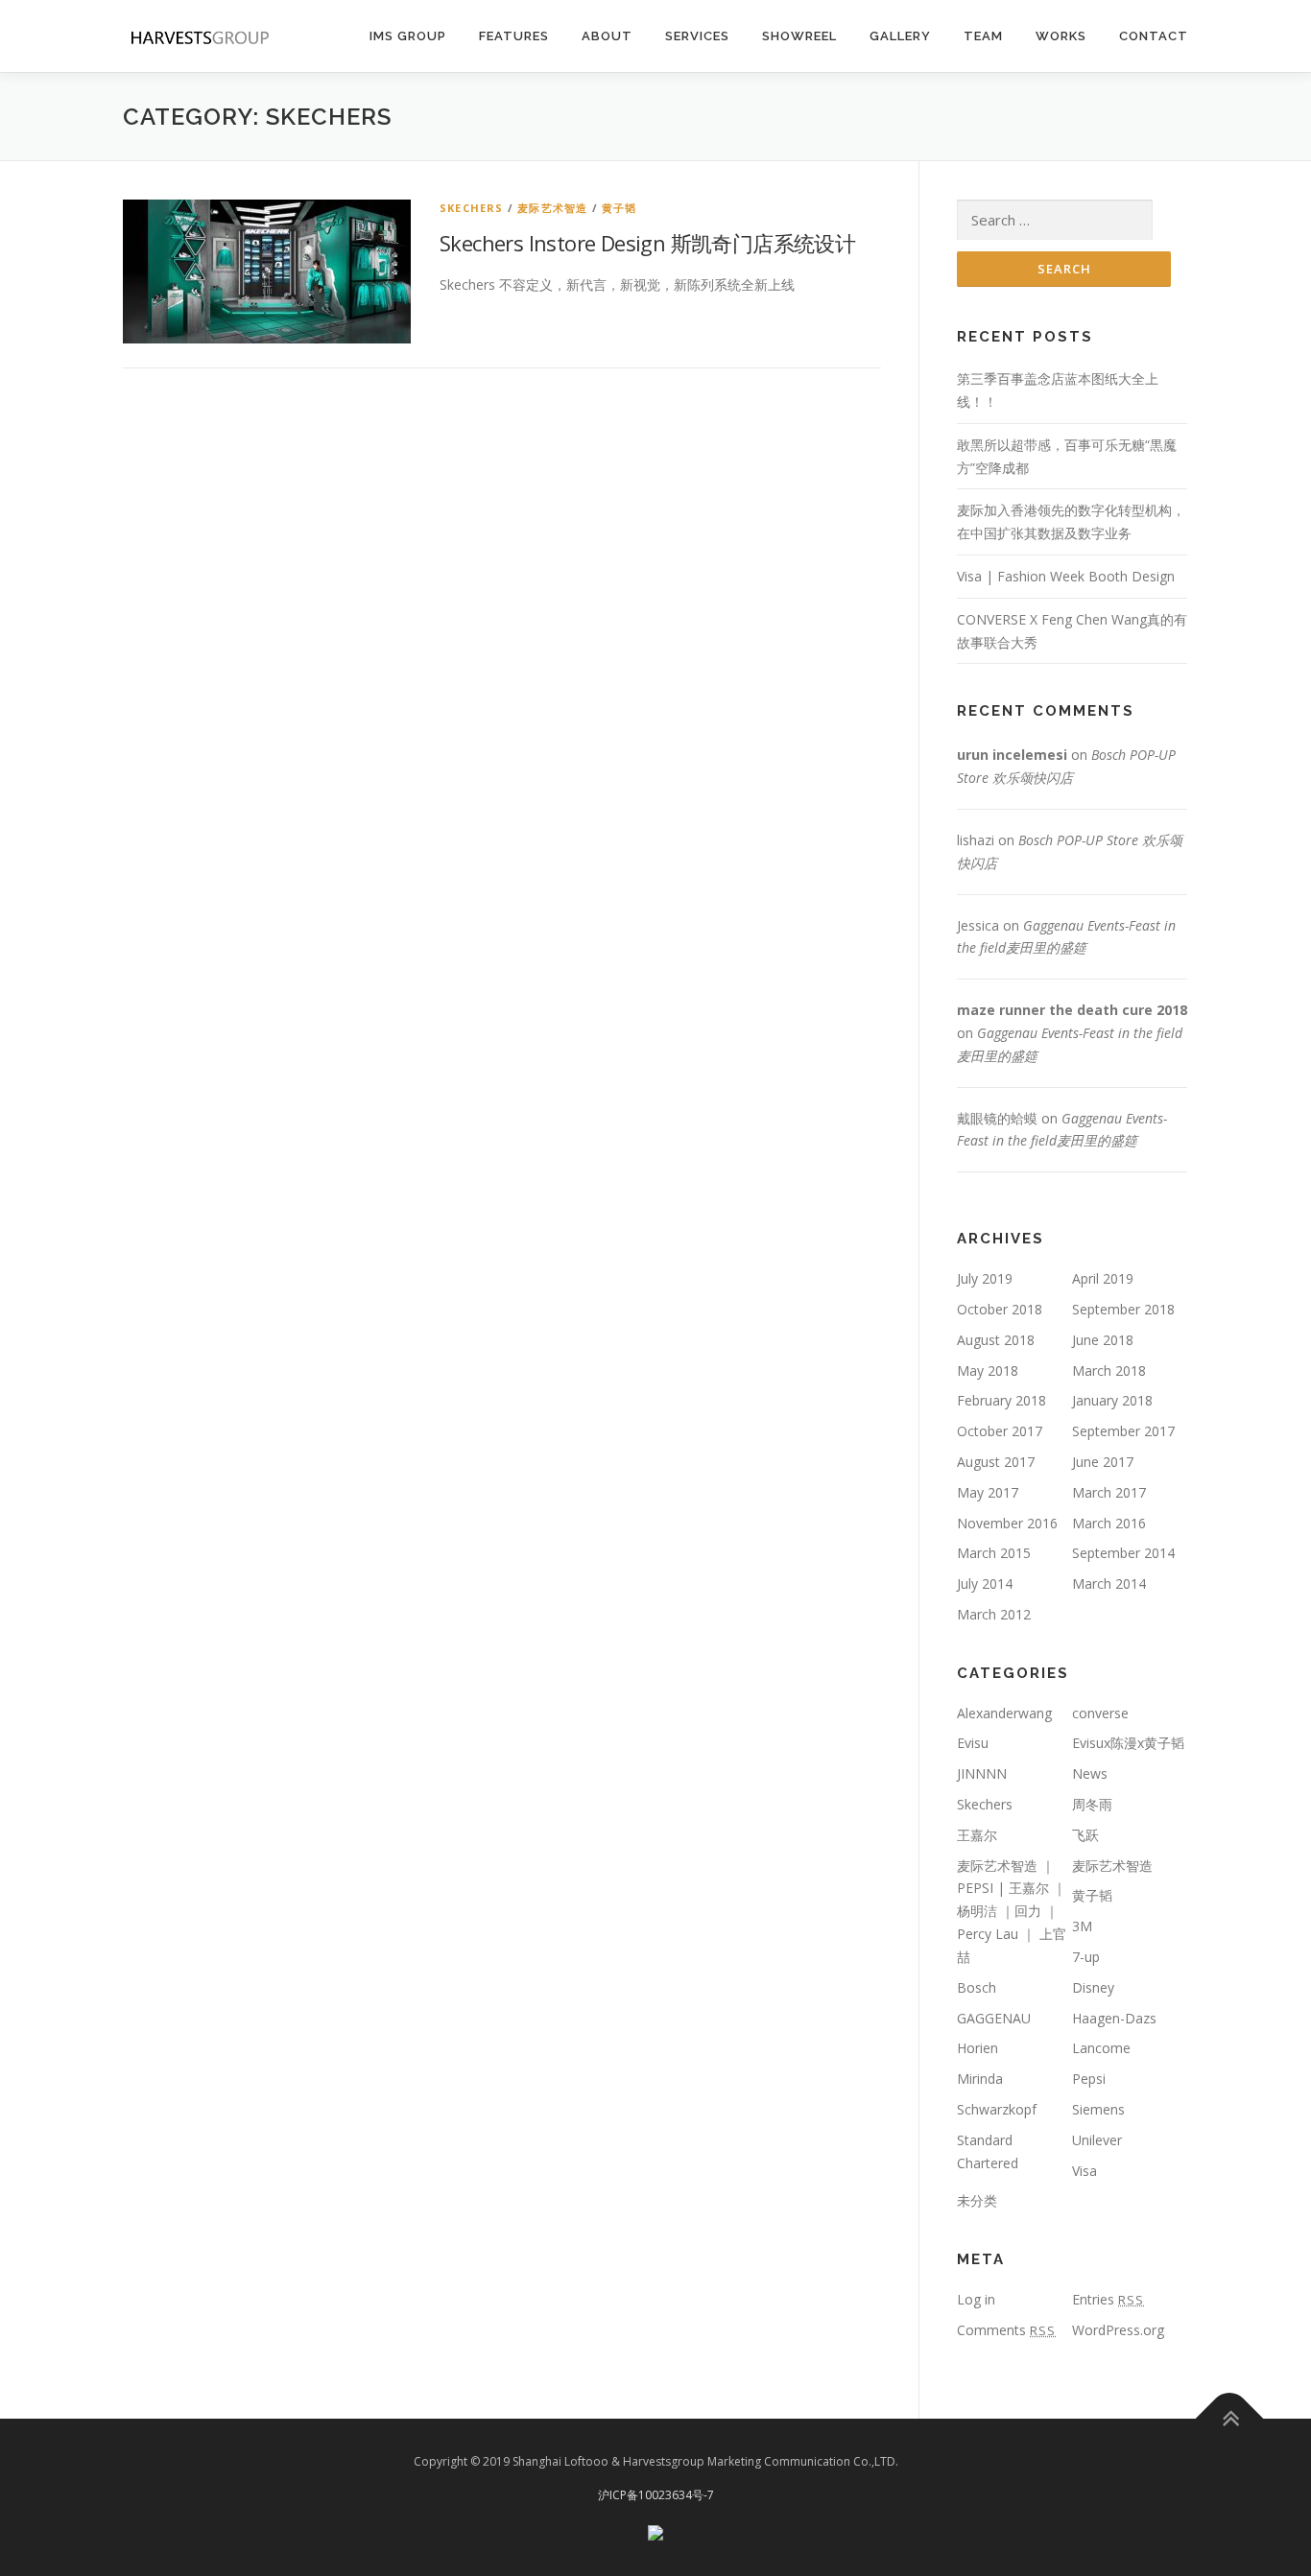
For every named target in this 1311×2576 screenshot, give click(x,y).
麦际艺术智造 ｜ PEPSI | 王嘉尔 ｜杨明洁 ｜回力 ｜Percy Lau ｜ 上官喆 (1012, 1911)
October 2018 (1000, 1309)
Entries (1108, 2299)
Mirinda (980, 2079)
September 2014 (1123, 1553)
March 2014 (1109, 1583)
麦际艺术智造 (552, 208)
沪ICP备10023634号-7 (656, 2495)
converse (1100, 1713)
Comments (1006, 2330)
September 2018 (1123, 1309)
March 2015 (994, 1553)
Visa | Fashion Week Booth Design (1066, 576)
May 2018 (988, 1371)
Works (1061, 36)
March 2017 (1109, 1492)
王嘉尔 (977, 1835)
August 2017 (996, 1462)
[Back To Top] (1230, 2418)
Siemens (1098, 2109)
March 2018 (1109, 1371)
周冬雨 (1092, 1804)
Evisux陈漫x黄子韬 (1128, 1743)
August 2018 (996, 1340)
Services (697, 36)
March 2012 (994, 1614)
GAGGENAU (994, 2018)
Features (514, 36)
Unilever (1097, 2140)
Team (983, 36)
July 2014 (985, 1583)
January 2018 (1112, 1400)
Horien (977, 2048)
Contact (1154, 36)
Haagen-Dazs (1114, 2018)
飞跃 (1085, 1835)
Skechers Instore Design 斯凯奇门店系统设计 (647, 243)
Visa (1085, 2171)
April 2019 (1103, 1278)
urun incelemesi (1012, 755)
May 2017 (988, 1492)
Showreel (799, 36)
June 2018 (1103, 1340)
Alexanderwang (1004, 1713)
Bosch (977, 1987)
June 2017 (1103, 1462)
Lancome (1101, 2048)
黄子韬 (620, 208)
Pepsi (1089, 2079)
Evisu (973, 1743)
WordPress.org (1118, 2330)
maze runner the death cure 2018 (1072, 1010)
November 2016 (1007, 1523)
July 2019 (985, 1278)
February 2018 (1001, 1400)
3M (1082, 1926)
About (607, 36)
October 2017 (1000, 1431)
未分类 (977, 2200)
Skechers (472, 208)
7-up (1086, 1957)
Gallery (900, 36)
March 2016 (1109, 1523)
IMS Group (408, 36)
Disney (1093, 1987)
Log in (976, 2299)
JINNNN (982, 1773)
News (1090, 1773)
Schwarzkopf (997, 2109)
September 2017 (1123, 1431)
